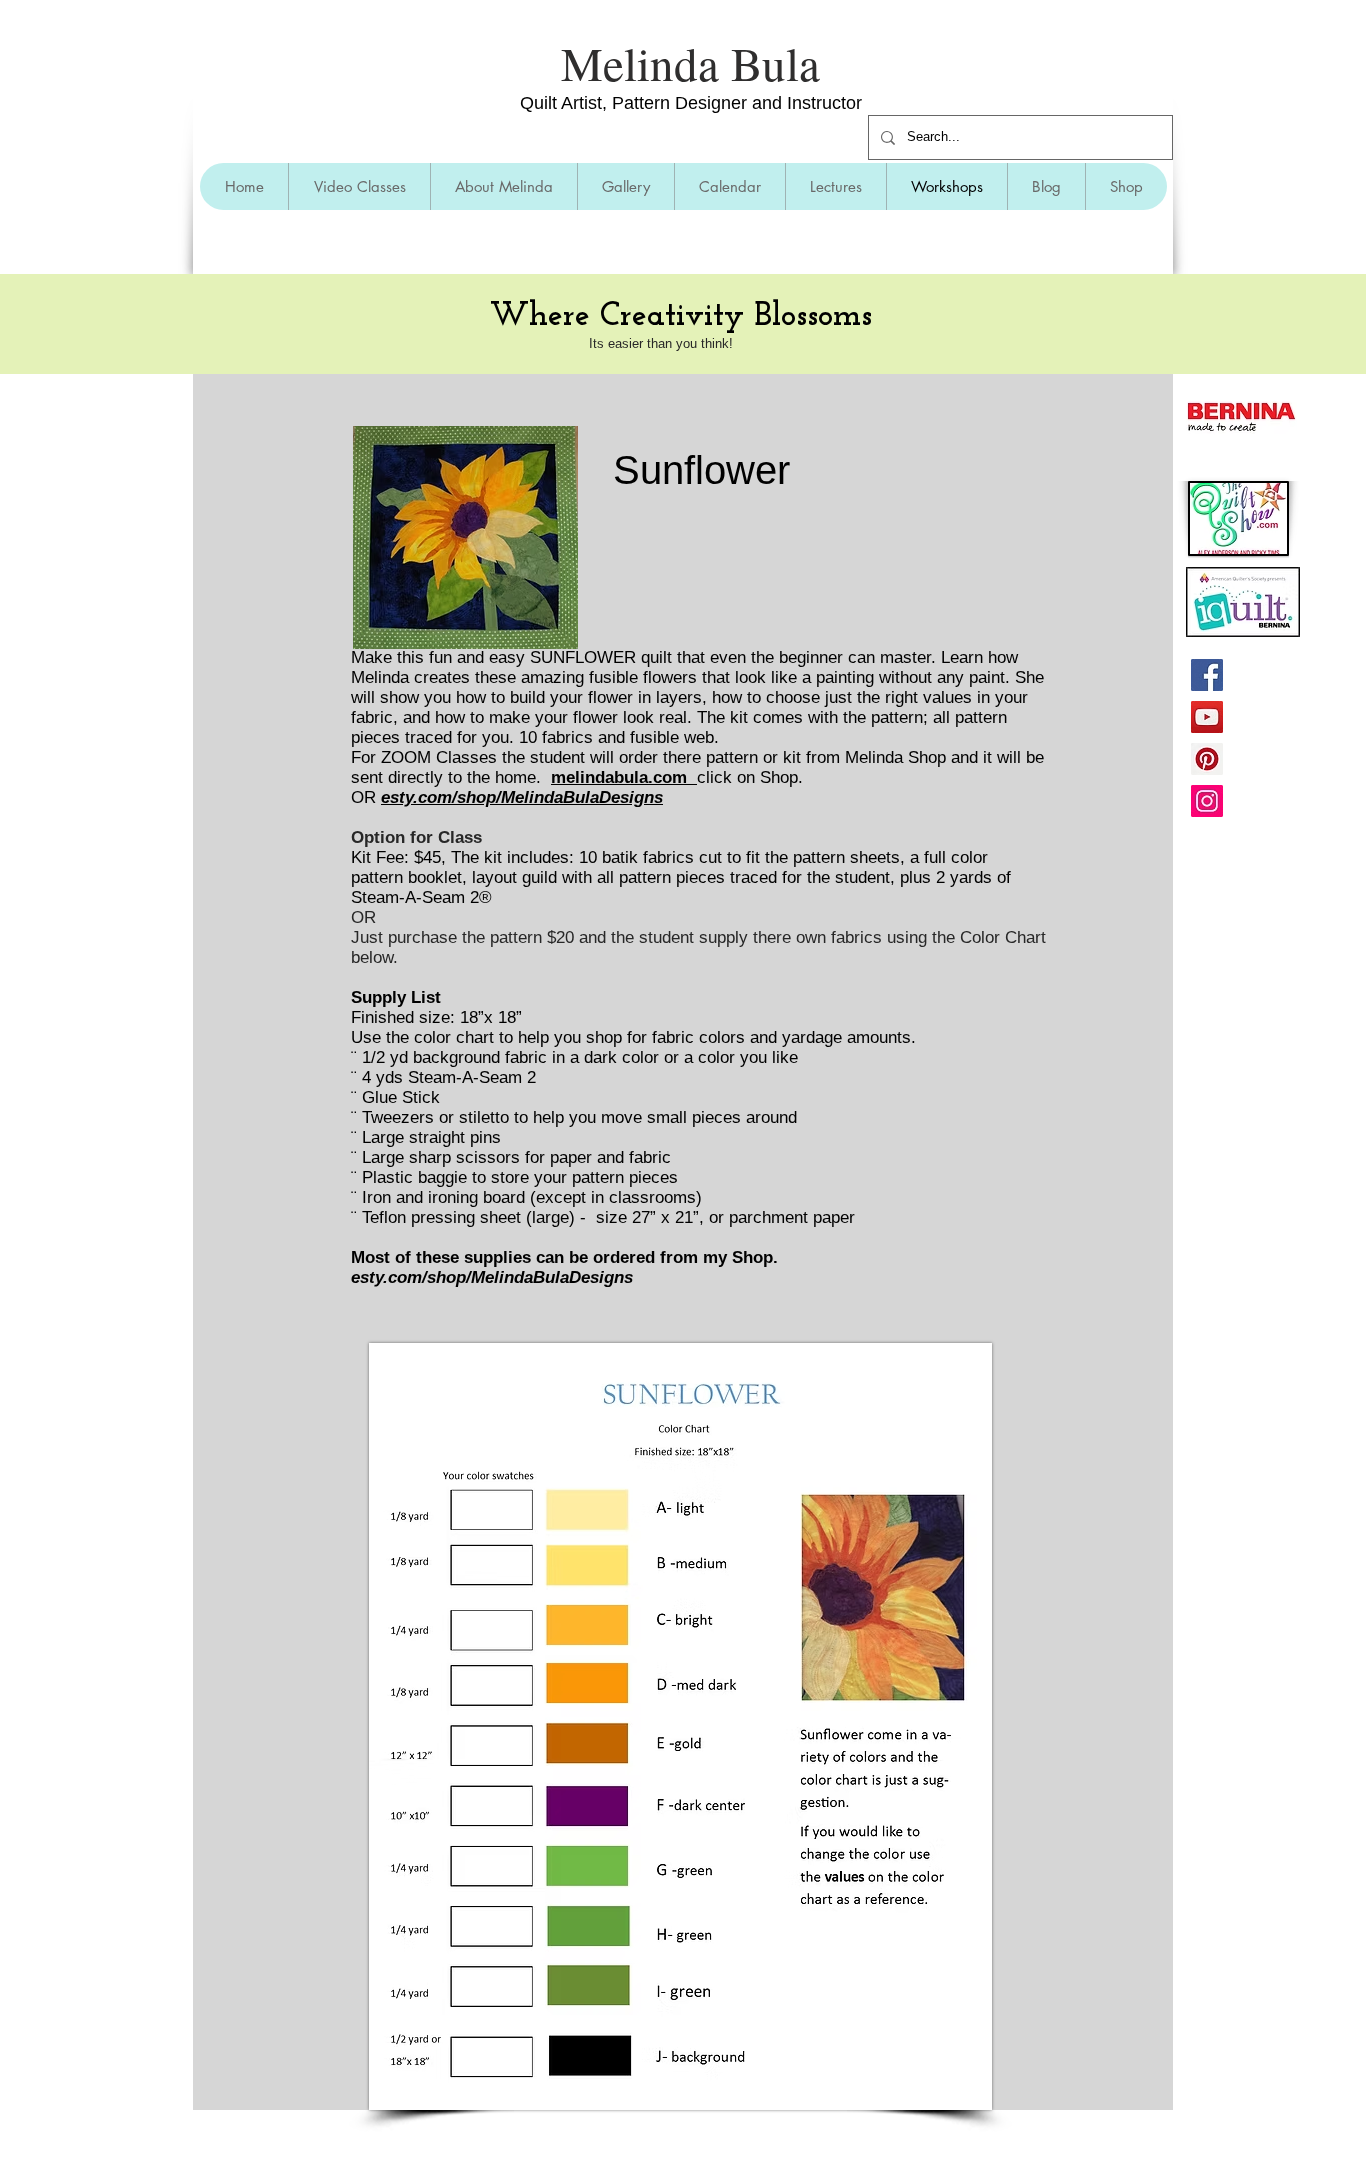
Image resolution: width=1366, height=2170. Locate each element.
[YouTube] (1207, 717)
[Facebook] (1207, 675)
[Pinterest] (1207, 759)
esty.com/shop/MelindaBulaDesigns (522, 797)
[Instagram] (1207, 801)
